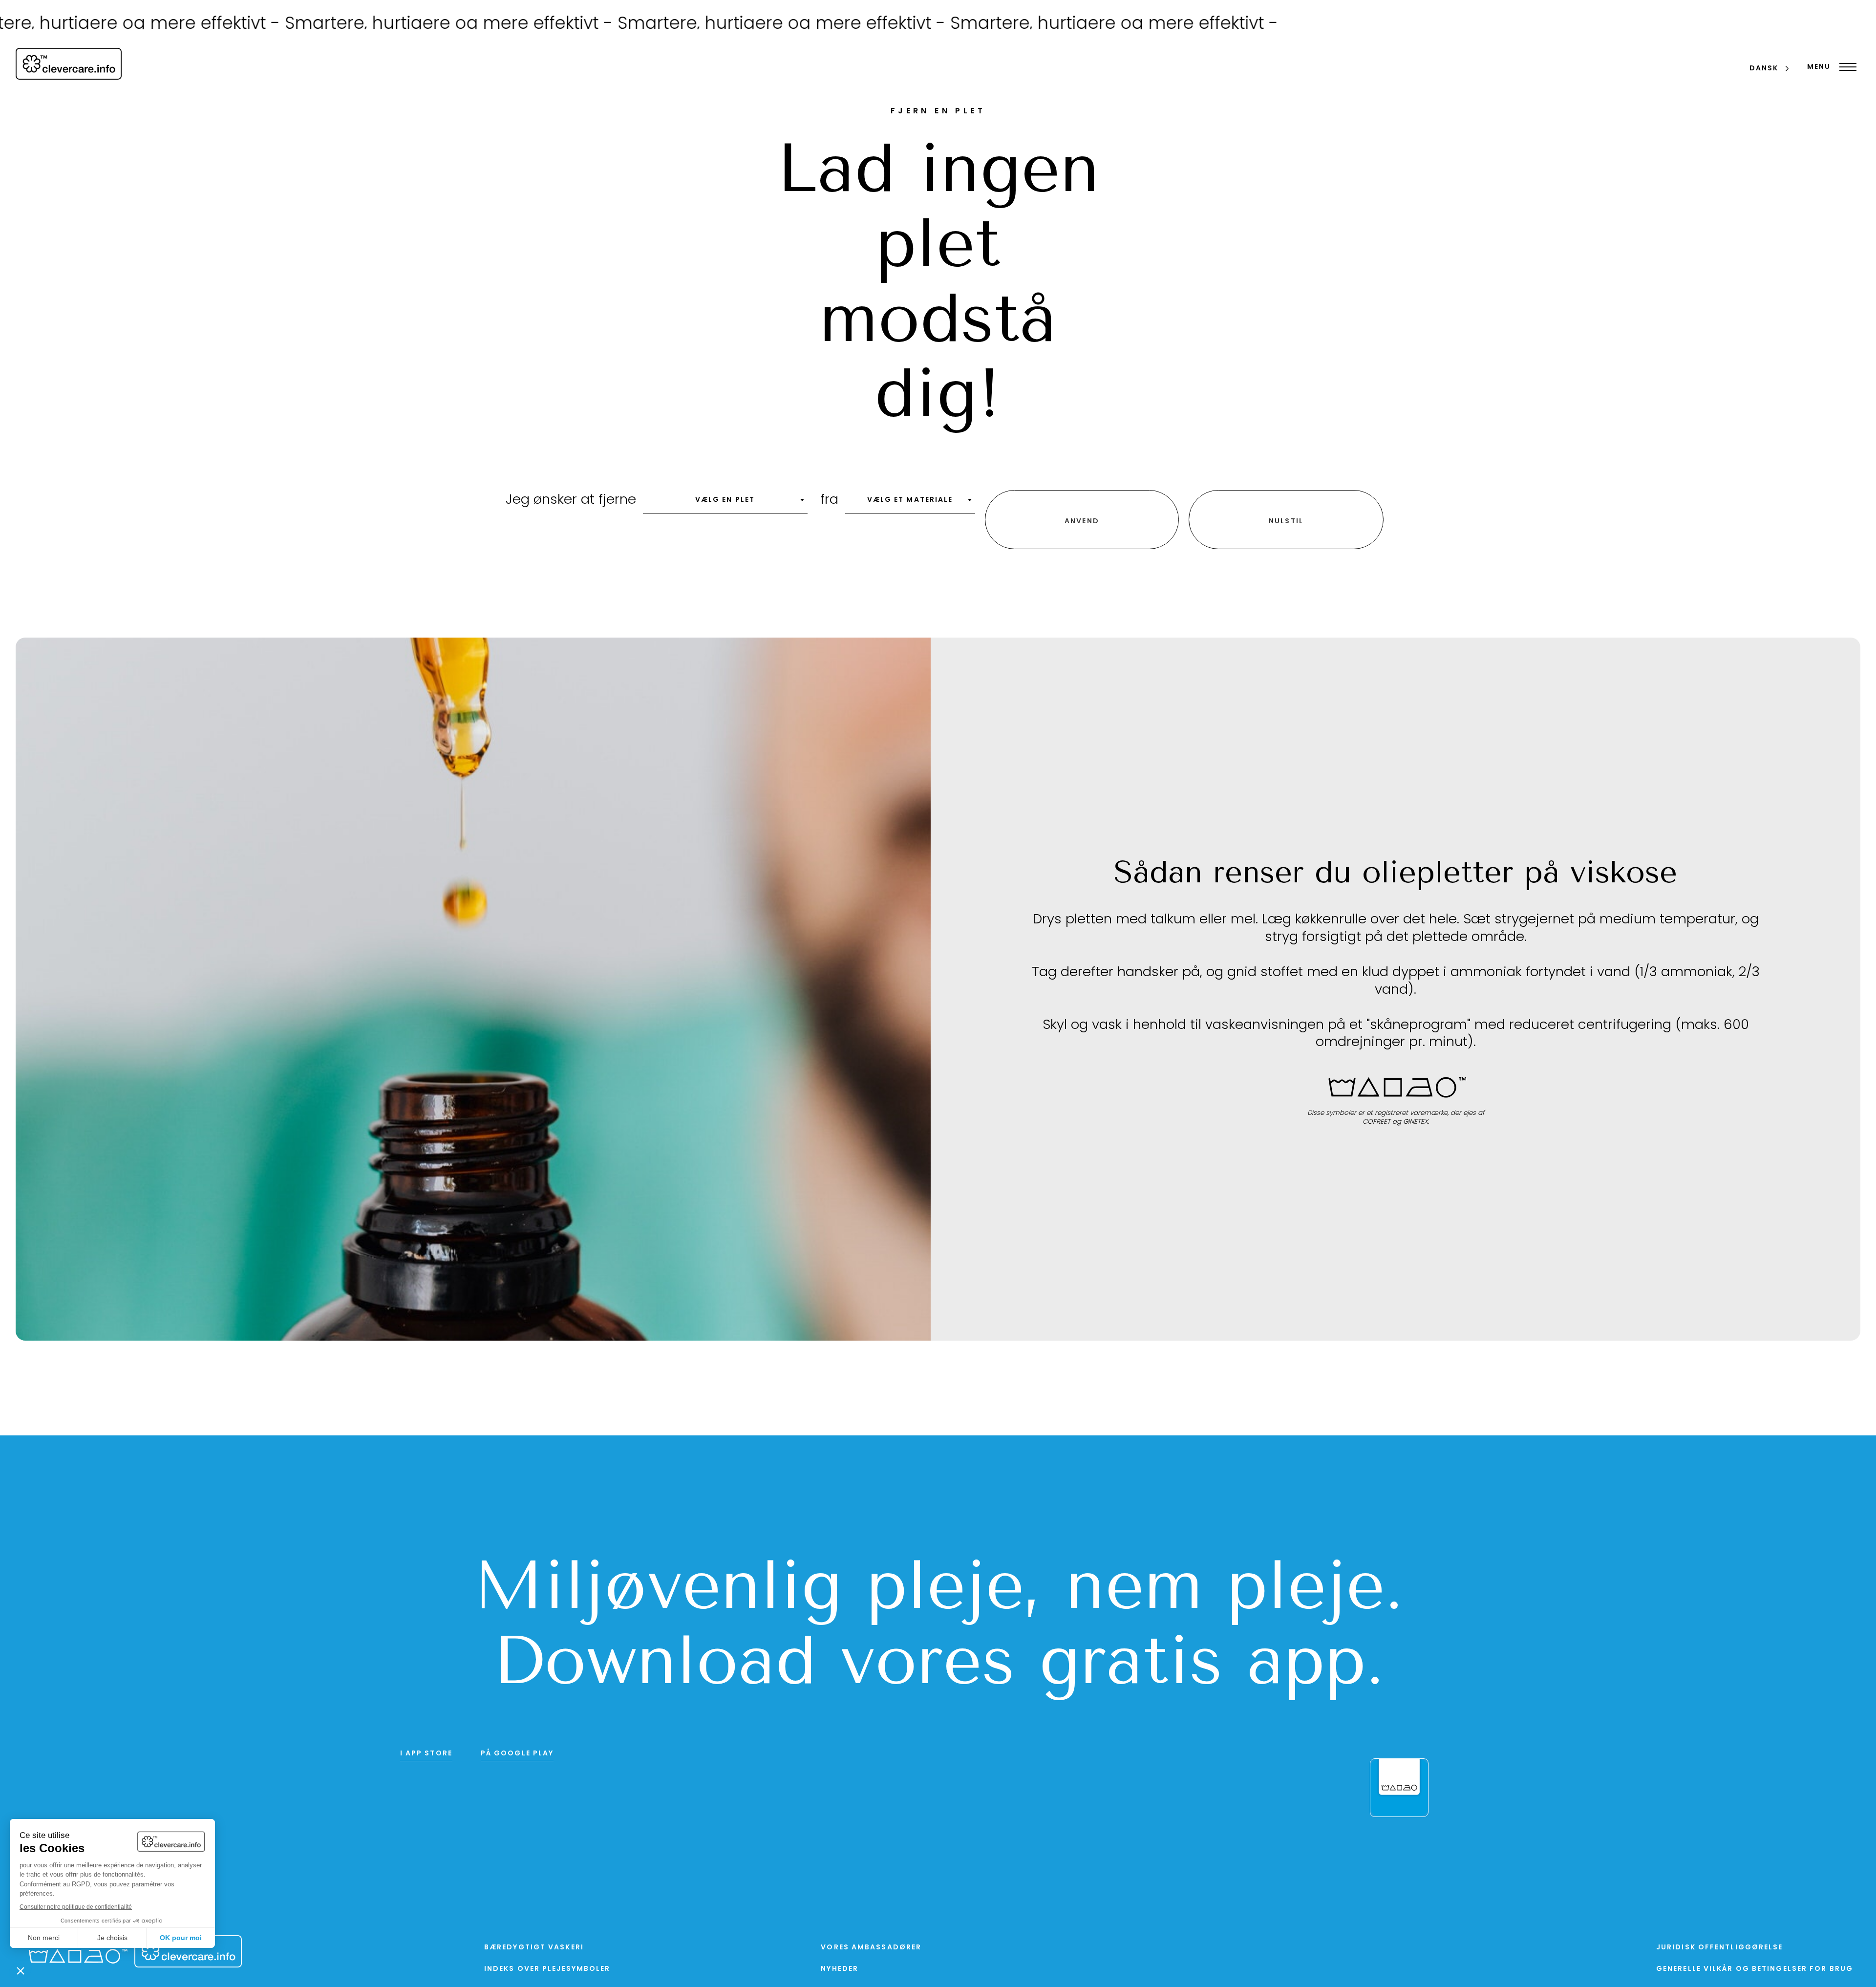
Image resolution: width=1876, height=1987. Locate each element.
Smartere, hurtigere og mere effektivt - (328, 25)
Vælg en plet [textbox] (725, 502)
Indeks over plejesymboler (547, 1972)
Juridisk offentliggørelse (1720, 1950)
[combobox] (725, 505)
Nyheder (840, 1972)
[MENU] (1845, 67)
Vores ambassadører (871, 1950)
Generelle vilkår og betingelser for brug (1755, 1972)
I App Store (426, 1756)
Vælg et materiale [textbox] (910, 502)
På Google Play (517, 1756)
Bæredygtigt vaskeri (534, 1950)
